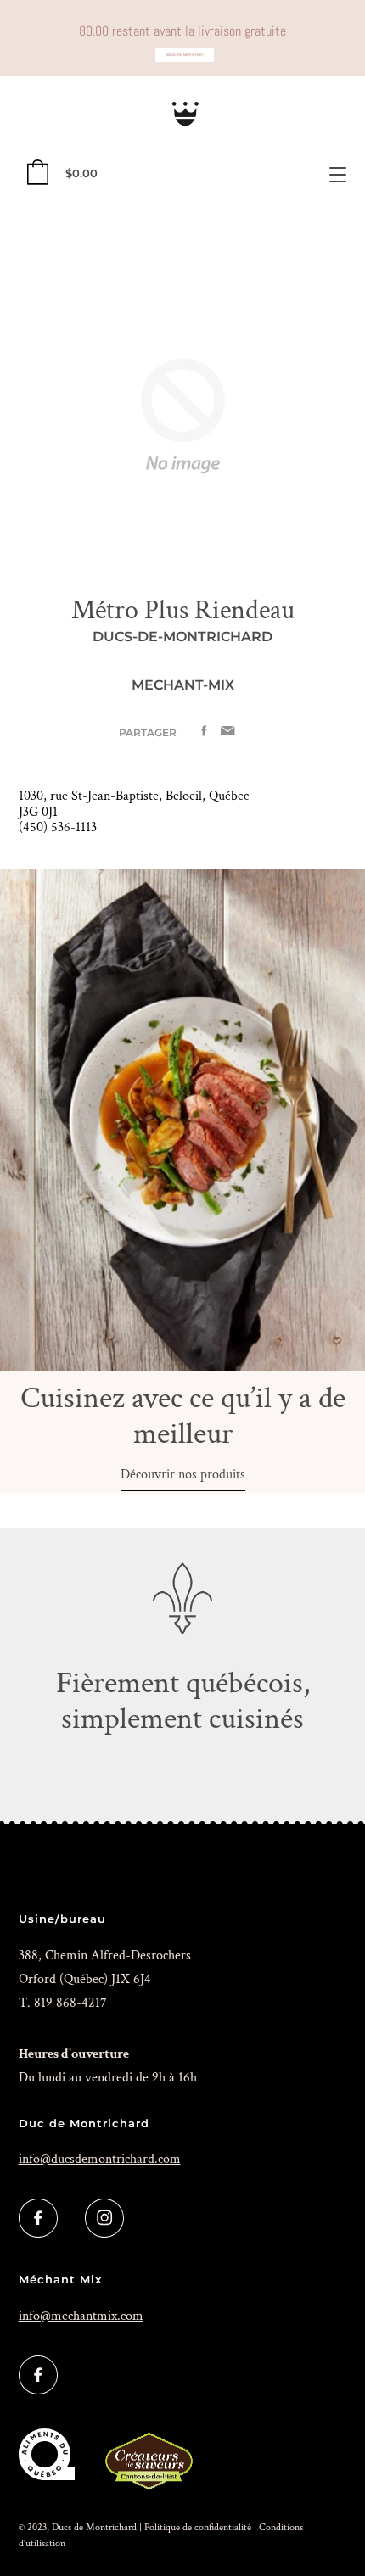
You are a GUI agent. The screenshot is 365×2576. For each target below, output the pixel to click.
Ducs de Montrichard (94, 2527)
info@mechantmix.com (81, 2316)
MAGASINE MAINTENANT (185, 55)
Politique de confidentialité (198, 2527)
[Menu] (338, 175)
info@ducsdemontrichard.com (100, 2159)
